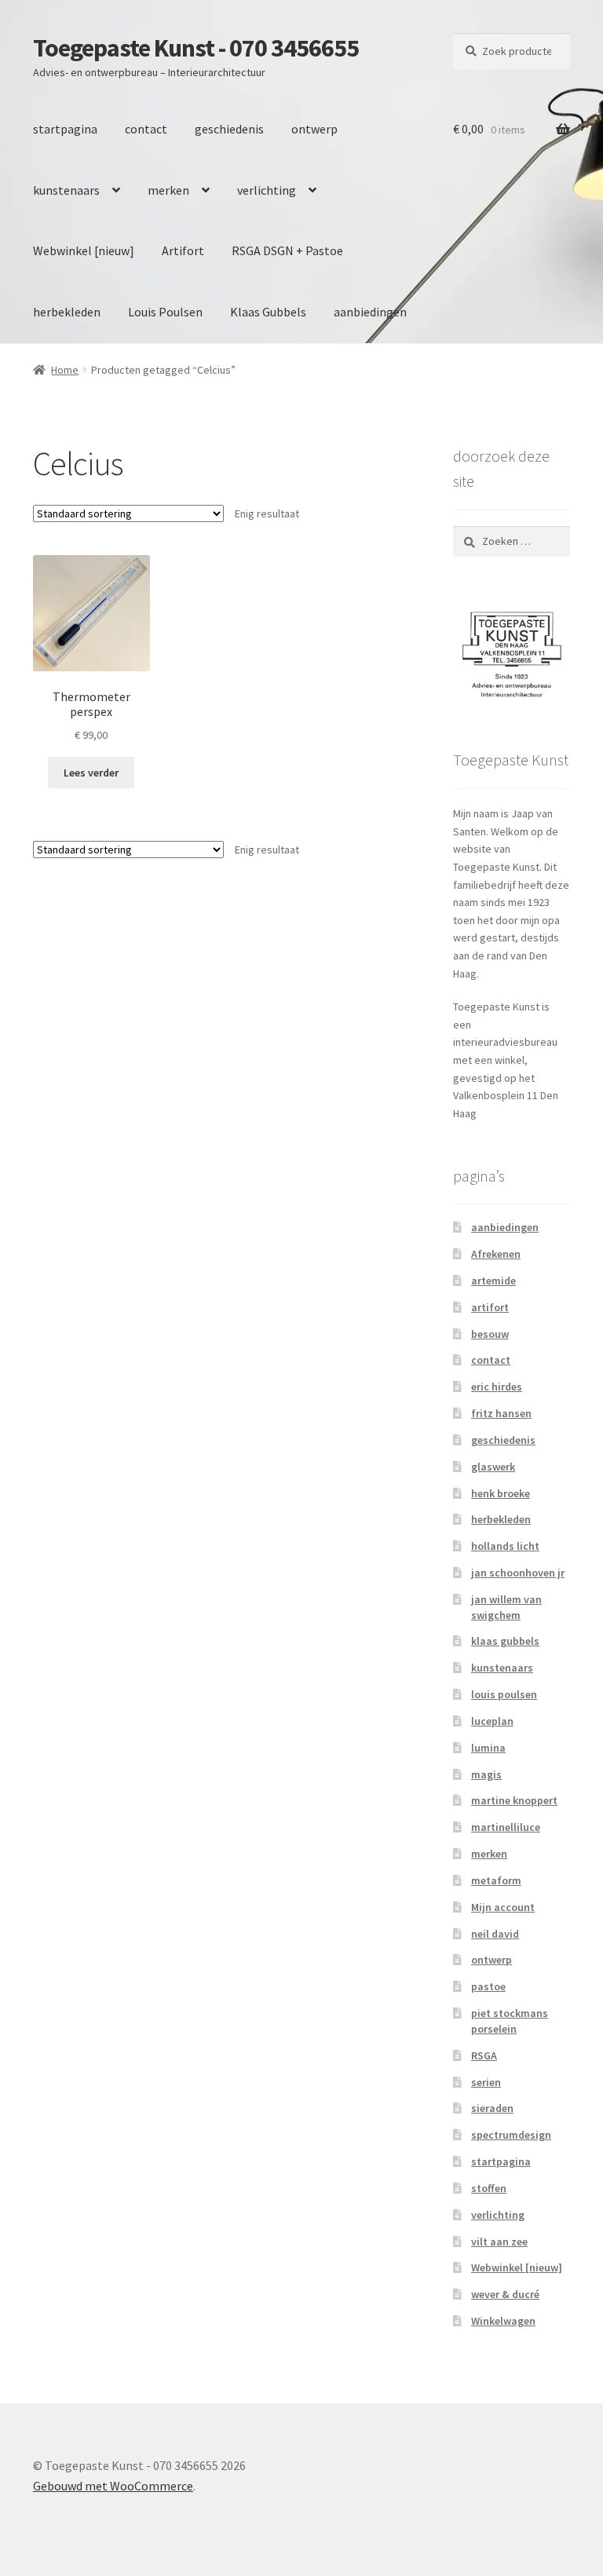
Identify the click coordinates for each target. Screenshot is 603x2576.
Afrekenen (496, 1254)
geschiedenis (229, 129)
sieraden (492, 2108)
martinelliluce (506, 1827)
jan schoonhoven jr (518, 1573)
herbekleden (67, 312)
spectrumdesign (511, 2135)
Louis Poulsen (165, 312)
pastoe (488, 1986)
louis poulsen (504, 1694)
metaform (496, 1880)
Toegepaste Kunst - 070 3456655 (196, 48)
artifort (490, 1307)
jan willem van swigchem (506, 1607)
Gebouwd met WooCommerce (113, 2486)
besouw (490, 1334)
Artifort (183, 250)
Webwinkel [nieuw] (84, 250)
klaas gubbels (505, 1641)
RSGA (484, 2055)
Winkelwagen (503, 2321)
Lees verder (91, 773)
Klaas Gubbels (268, 312)
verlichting (267, 190)
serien (486, 2082)
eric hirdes (497, 1387)
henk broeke (501, 1493)
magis (486, 1774)
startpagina (65, 129)
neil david (495, 1934)
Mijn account (503, 1907)
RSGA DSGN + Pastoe (287, 250)
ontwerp (314, 129)
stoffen (489, 2188)
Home (65, 370)
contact (146, 129)
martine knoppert (514, 1800)
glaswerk (493, 1467)
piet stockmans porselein (510, 2021)
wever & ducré (505, 2294)
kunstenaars (66, 190)
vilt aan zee (499, 2242)
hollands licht (505, 1546)
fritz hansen (501, 1413)
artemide (493, 1281)
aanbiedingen (370, 312)
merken (168, 190)
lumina (488, 1748)
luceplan (492, 1721)
